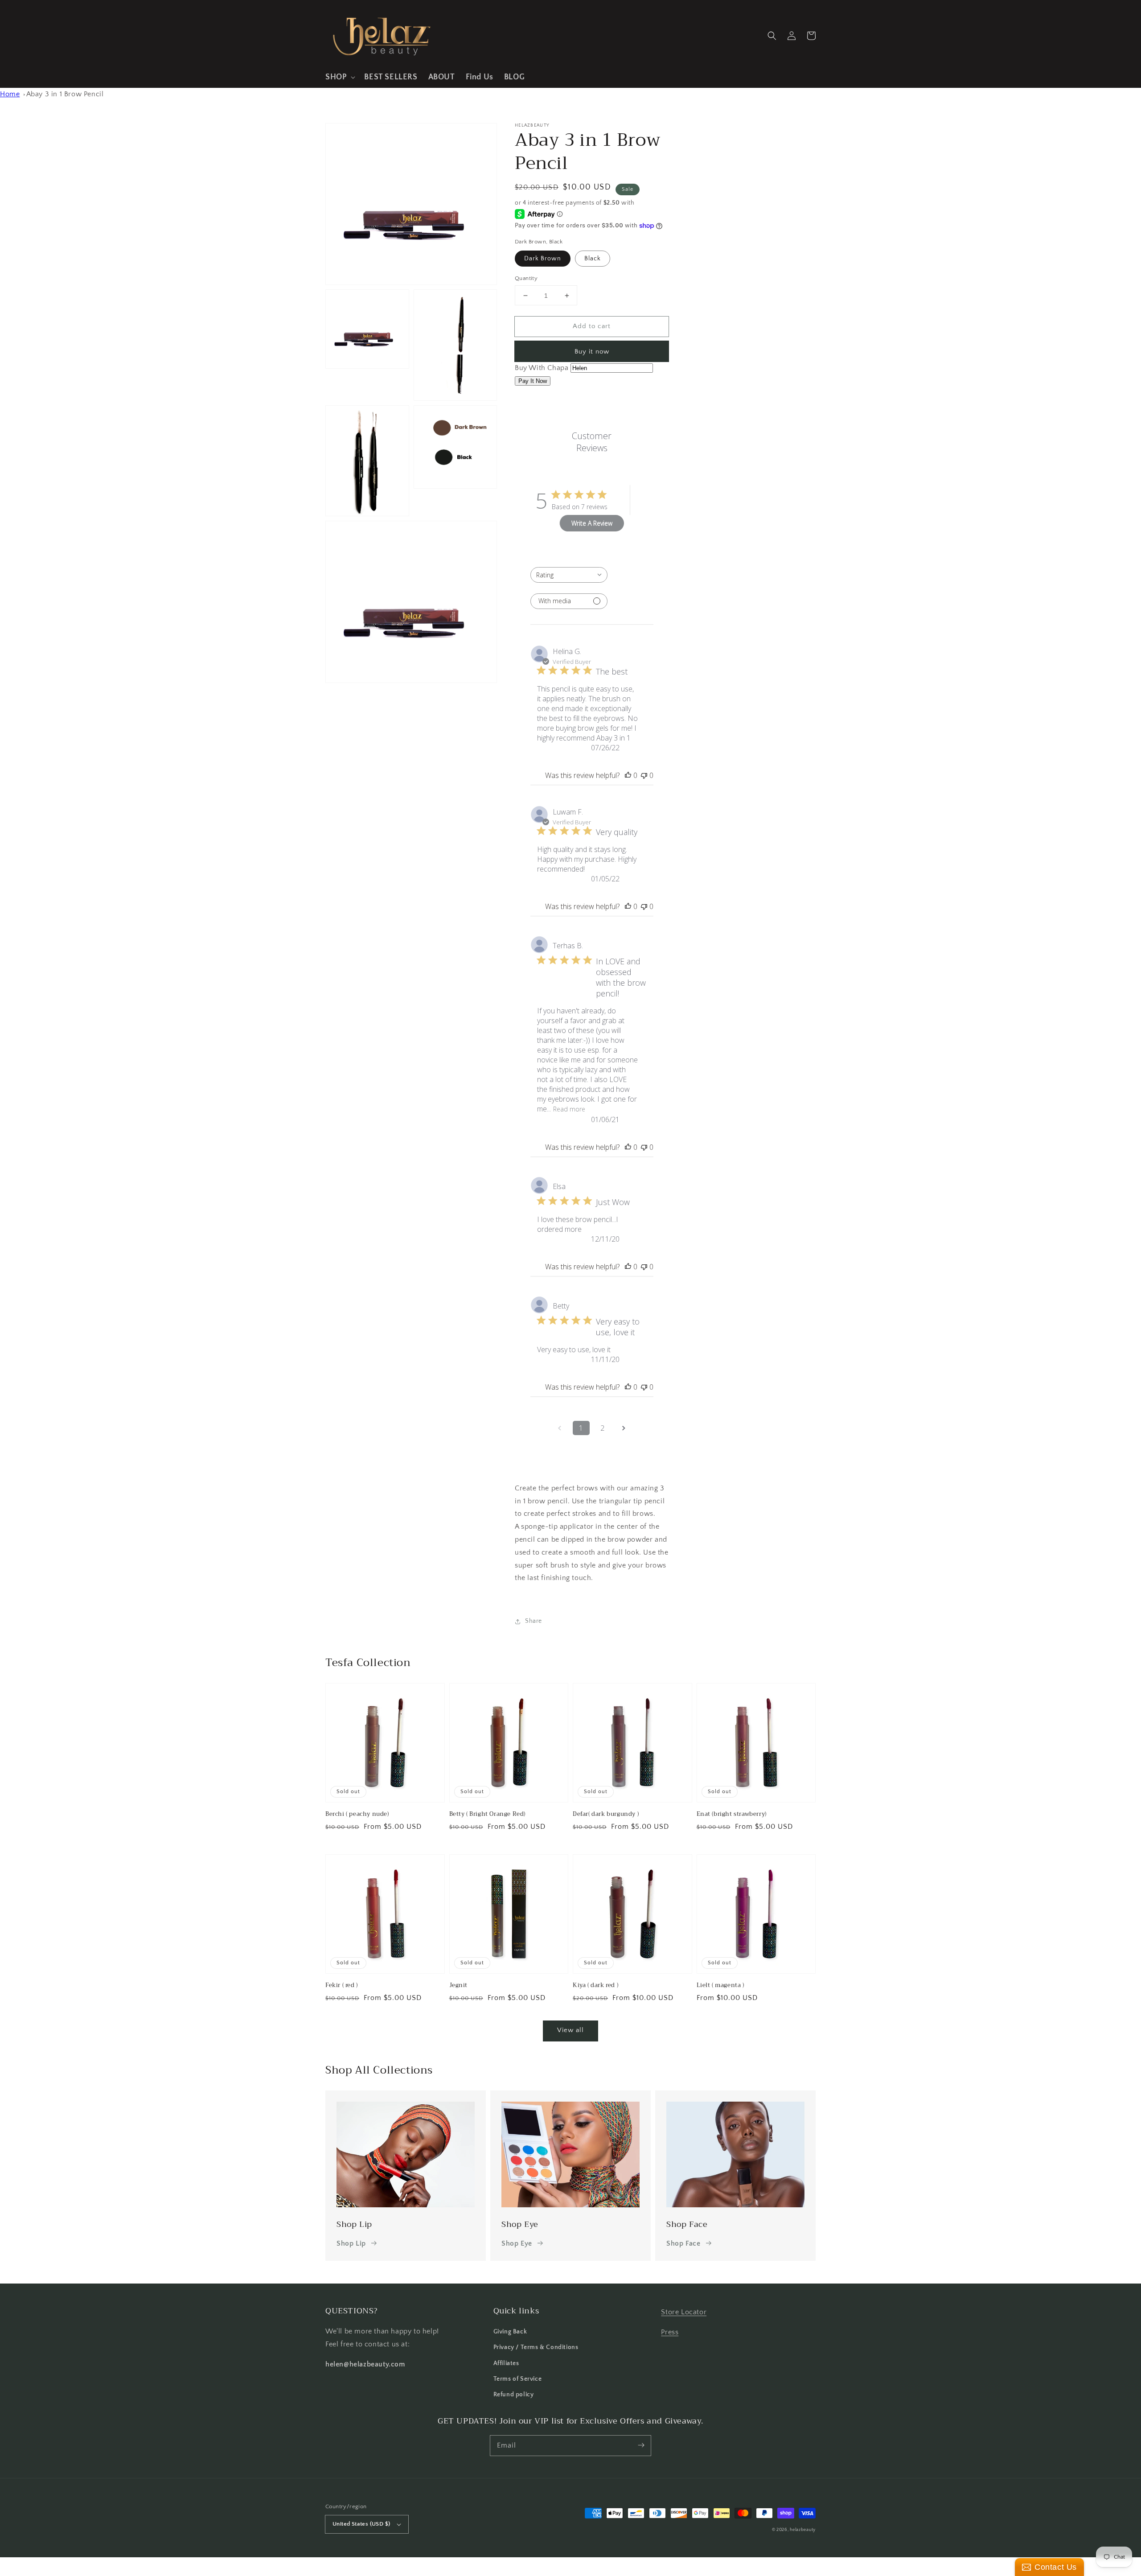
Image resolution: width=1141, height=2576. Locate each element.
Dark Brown (543, 259)
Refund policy (514, 2395)
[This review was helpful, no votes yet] (628, 775)
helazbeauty (803, 2530)
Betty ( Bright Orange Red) (488, 1814)
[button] (339, 77)
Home (10, 94)
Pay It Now (533, 381)
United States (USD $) (361, 2524)
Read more (569, 1109)
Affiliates (506, 2363)
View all (570, 2030)
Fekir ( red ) (342, 1985)
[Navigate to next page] (624, 1428)
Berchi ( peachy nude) (357, 1814)
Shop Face (683, 2243)
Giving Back (510, 2332)
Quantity (526, 278)
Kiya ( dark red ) (595, 1985)
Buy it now (592, 352)
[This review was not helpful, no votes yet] (644, 775)
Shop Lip (351, 2243)
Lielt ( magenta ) (720, 1985)
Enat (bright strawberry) (732, 1814)
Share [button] (534, 1621)
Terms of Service (518, 2379)
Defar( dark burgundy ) (606, 1814)
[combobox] (569, 575)
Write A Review (592, 523)
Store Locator (684, 2312)
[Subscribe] (641, 2445)
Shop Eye (517, 2243)
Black (593, 259)
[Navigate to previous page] (560, 1428)
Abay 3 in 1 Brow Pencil (65, 94)
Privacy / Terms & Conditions (536, 2347)
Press (670, 2332)
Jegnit (459, 1985)
